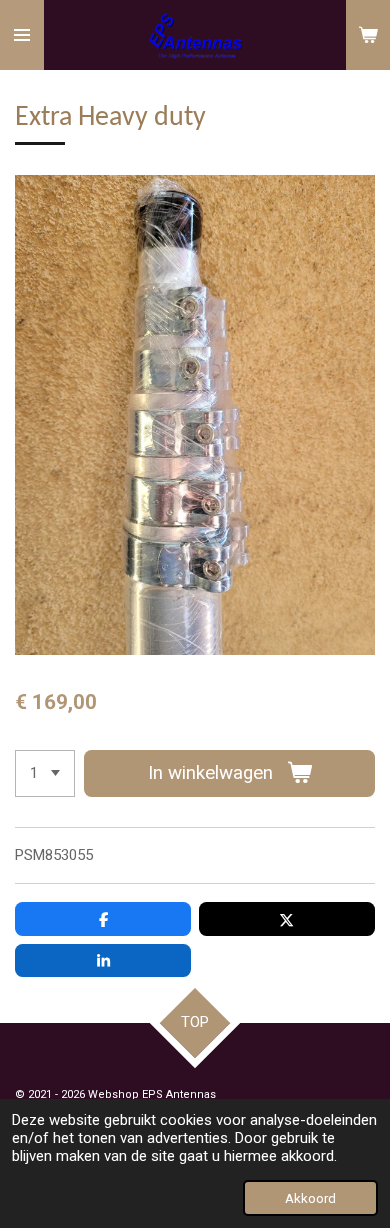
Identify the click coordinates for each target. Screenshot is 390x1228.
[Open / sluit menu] (22, 35)
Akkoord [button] (310, 1198)
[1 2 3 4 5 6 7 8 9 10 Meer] (45, 773)
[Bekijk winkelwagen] (368, 35)
